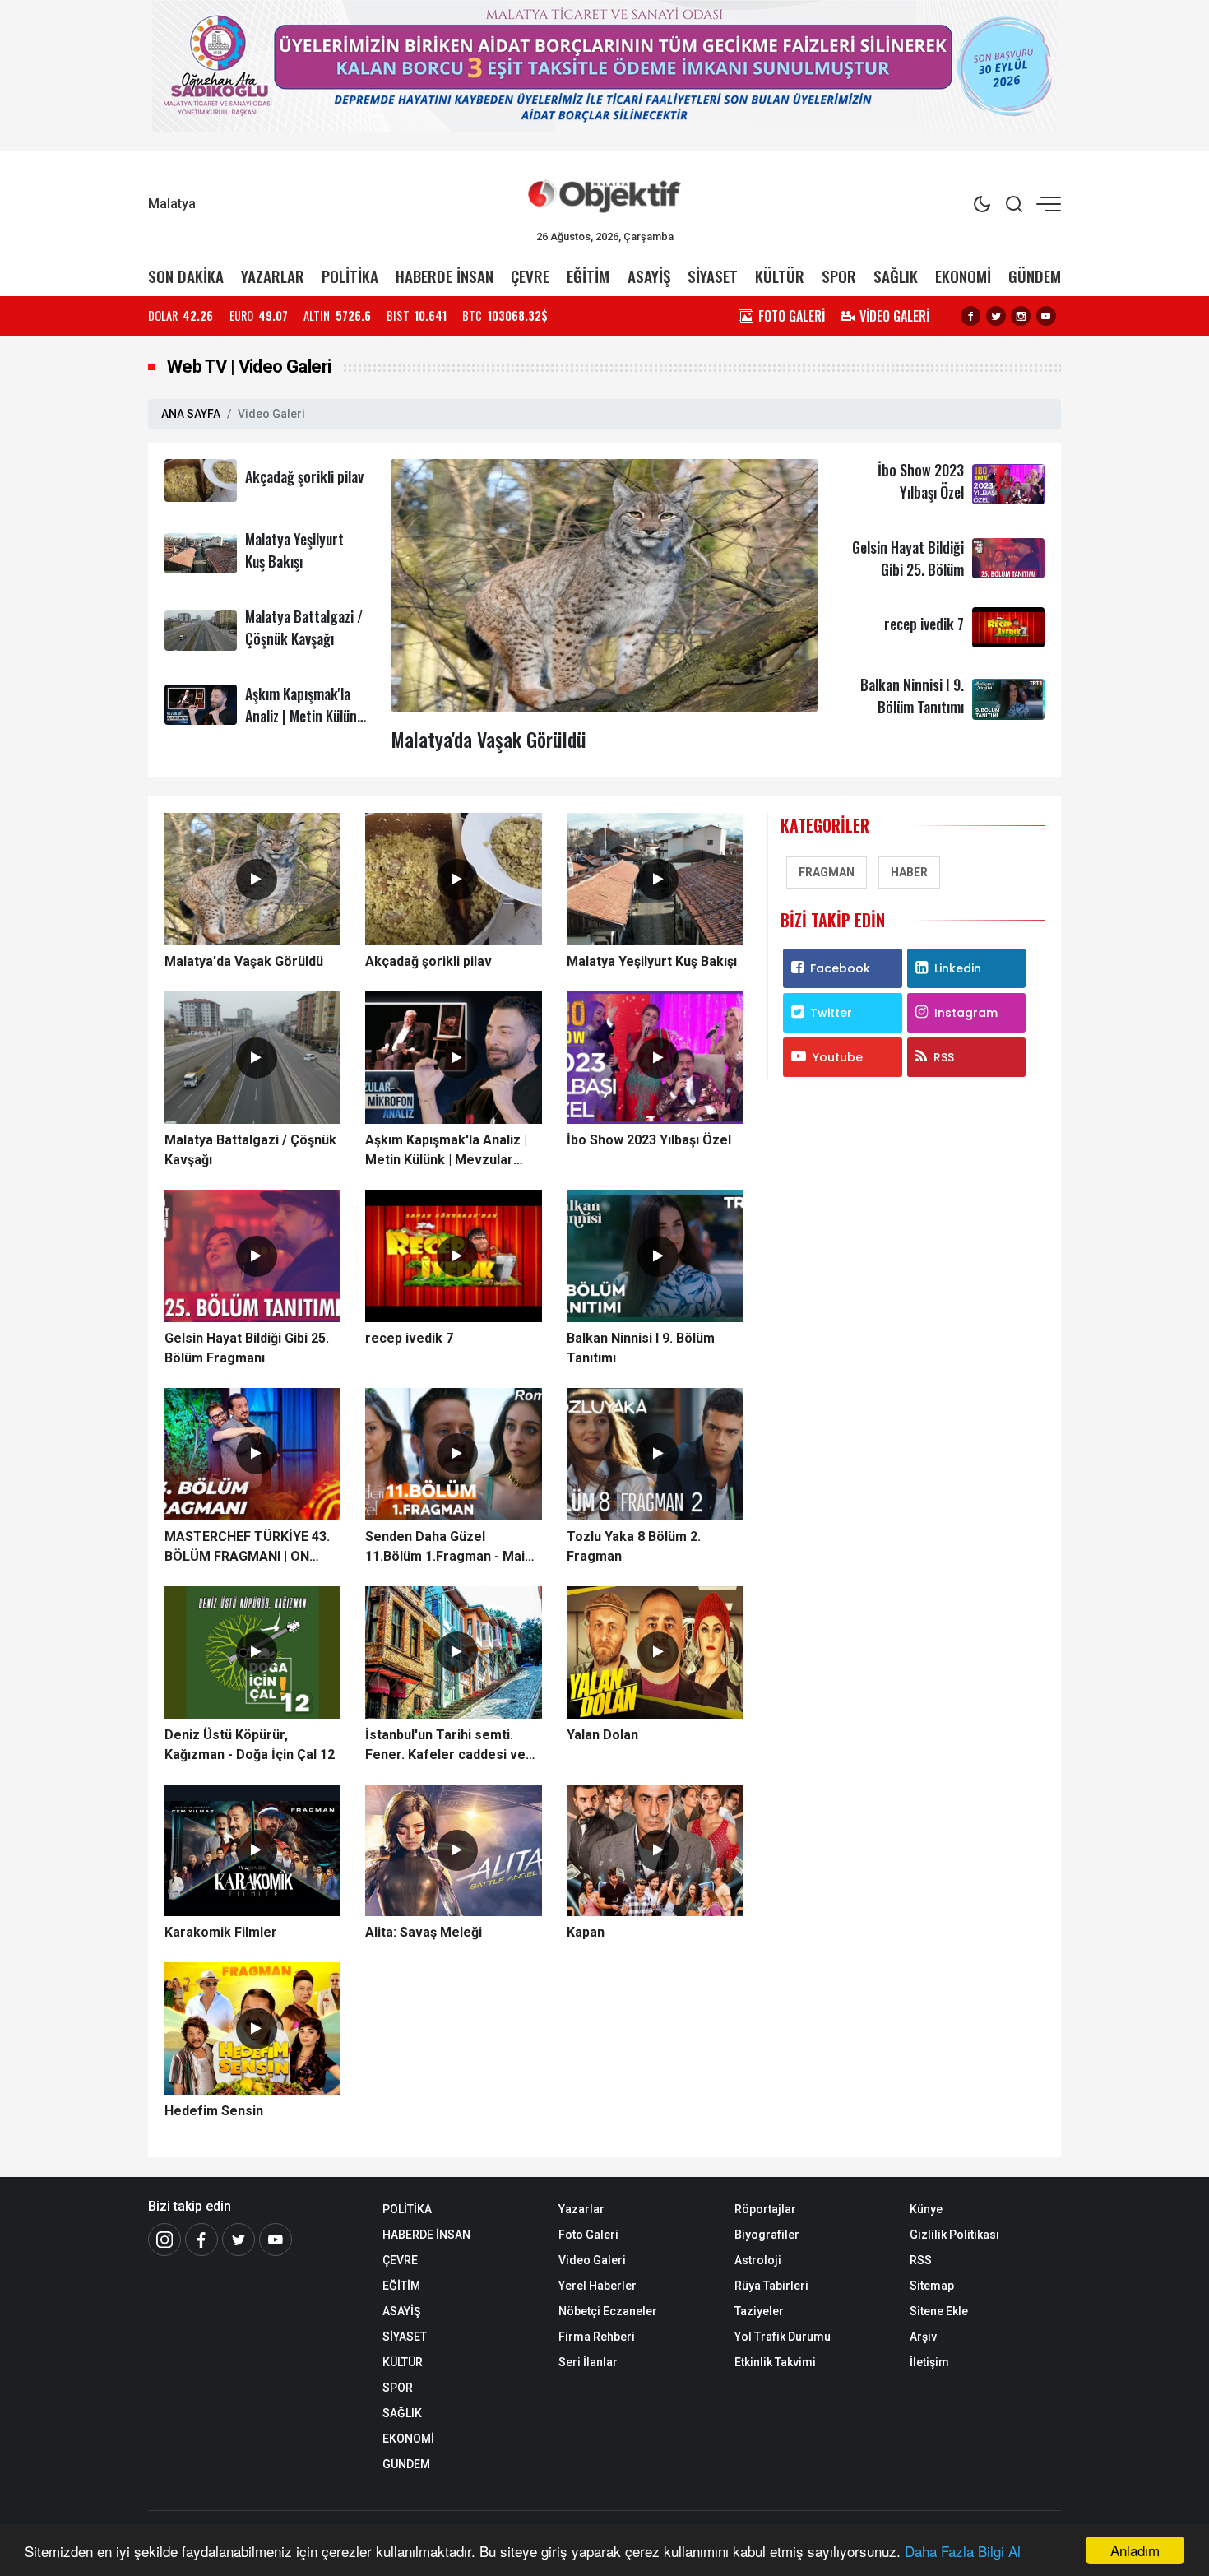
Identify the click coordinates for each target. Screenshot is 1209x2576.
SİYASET (713, 276)
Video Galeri (592, 2260)
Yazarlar (581, 2209)
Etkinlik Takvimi (775, 2362)
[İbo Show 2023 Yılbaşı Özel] (1008, 483)
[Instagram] (1021, 316)
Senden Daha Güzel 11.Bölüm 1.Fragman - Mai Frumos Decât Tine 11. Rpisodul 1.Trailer (445, 1548)
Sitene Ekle (939, 2311)
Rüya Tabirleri (771, 2286)
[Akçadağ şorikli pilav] (201, 479)
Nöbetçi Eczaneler (608, 2311)
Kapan (586, 1932)
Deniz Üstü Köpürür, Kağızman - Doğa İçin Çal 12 (250, 1745)
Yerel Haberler (598, 2286)
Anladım (1135, 2550)
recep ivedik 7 (924, 624)
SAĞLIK (896, 276)
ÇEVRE (530, 276)
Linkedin (958, 968)
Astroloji (758, 2260)
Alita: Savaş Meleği (424, 1932)
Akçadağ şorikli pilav (304, 476)
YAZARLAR (273, 276)
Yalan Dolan (602, 1735)
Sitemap (932, 2286)
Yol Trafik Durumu (783, 2337)
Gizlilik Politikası (954, 2235)
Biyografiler (767, 2235)
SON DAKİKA (186, 276)
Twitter (831, 1013)
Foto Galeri (588, 2235)
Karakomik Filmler (221, 1932)
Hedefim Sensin (214, 2111)
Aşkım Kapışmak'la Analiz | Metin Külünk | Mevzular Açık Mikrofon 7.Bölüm (305, 727)
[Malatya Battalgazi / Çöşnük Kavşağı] (201, 630)
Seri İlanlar (588, 2362)
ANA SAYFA (191, 414)
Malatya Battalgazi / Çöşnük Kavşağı (304, 627)
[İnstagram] (164, 2239)
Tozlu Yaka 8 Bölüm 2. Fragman (634, 1546)
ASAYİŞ (649, 276)
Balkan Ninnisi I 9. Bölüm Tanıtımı (912, 696)
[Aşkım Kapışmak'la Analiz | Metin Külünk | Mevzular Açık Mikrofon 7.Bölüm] (201, 704)
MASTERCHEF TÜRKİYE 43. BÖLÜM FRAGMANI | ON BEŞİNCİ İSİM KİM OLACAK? (250, 1548)
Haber (909, 872)
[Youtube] (1046, 316)
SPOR (839, 276)
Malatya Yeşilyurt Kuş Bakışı (294, 550)
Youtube (838, 1057)
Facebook (840, 968)
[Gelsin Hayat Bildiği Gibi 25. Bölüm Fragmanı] (1008, 557)
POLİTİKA (350, 276)
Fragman (827, 872)
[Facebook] (970, 316)
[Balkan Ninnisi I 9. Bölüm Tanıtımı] (1008, 698)
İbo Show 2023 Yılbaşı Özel (921, 481)
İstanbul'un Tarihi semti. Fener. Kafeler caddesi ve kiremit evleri (445, 1746)
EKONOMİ (963, 276)
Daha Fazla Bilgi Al (963, 2551)
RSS (944, 1057)
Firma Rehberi (597, 2337)
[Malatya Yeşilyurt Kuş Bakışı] (201, 552)
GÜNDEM (1035, 276)
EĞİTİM (588, 276)
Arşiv (923, 2337)
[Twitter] (996, 316)
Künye (926, 2209)
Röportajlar (765, 2209)
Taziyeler (759, 2311)
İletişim (929, 2362)
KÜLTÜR (780, 276)
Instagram (966, 1013)
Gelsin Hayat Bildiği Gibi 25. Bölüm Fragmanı (908, 569)
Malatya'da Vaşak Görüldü (489, 739)
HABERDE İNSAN (445, 276)
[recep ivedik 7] (1008, 627)
